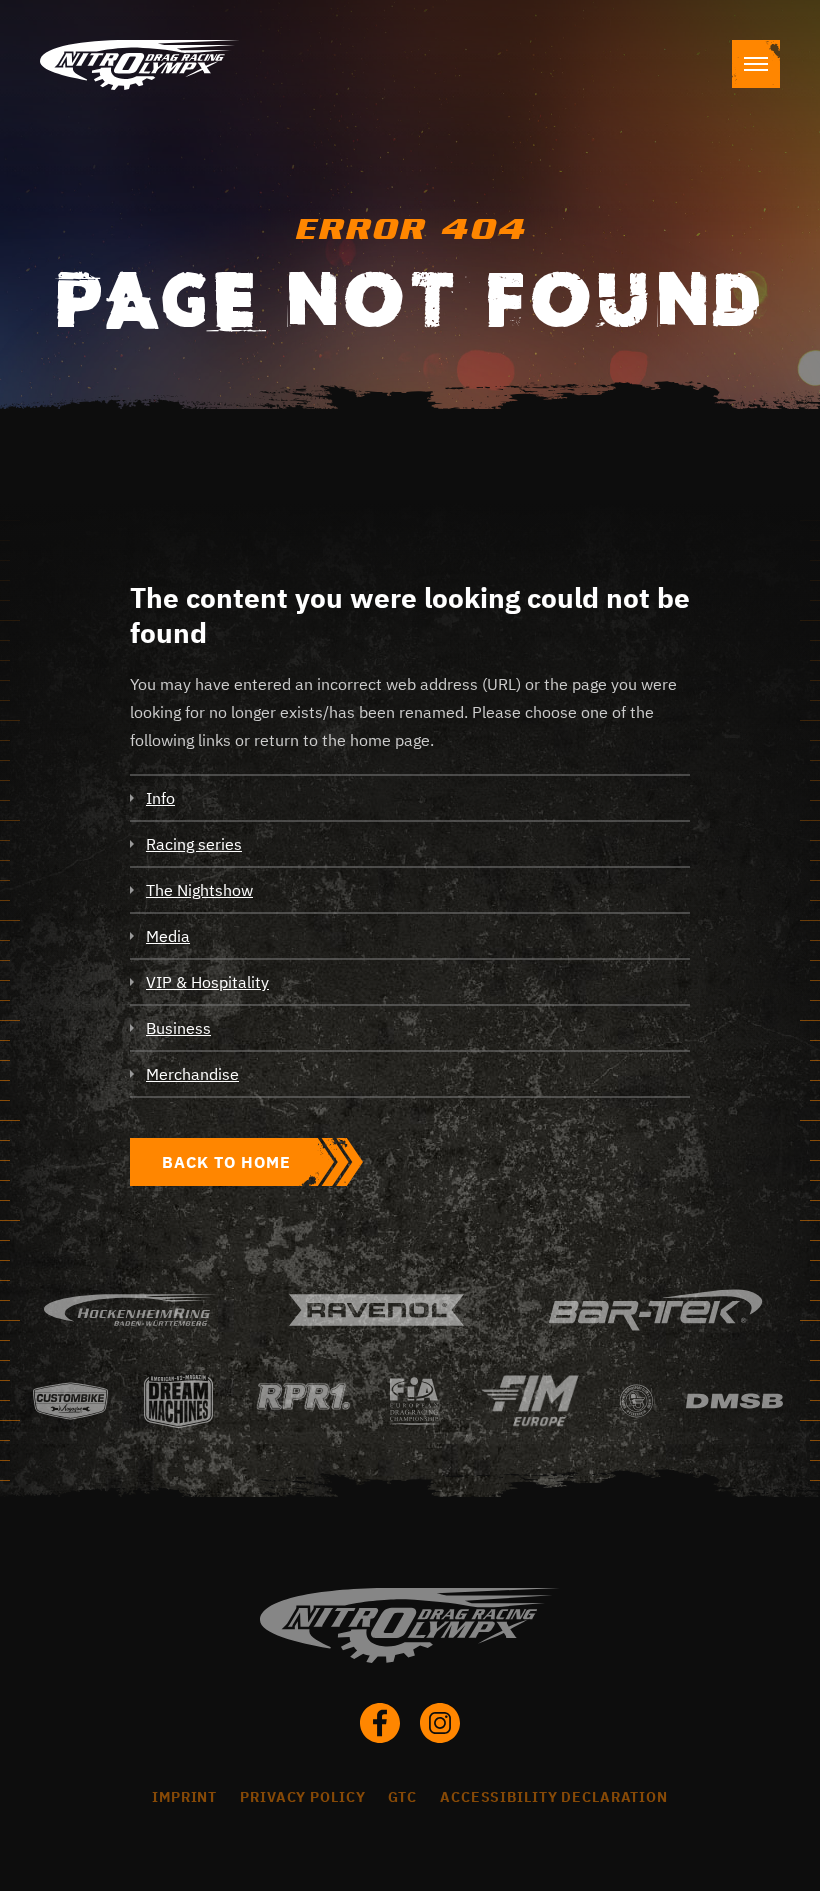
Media (168, 936)
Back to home (226, 1162)
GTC (402, 1797)
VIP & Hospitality (207, 982)
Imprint (184, 1797)
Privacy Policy (302, 1797)
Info (160, 798)
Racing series (194, 844)
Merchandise (192, 1074)
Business (178, 1028)
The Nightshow (199, 890)
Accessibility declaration (554, 1797)
